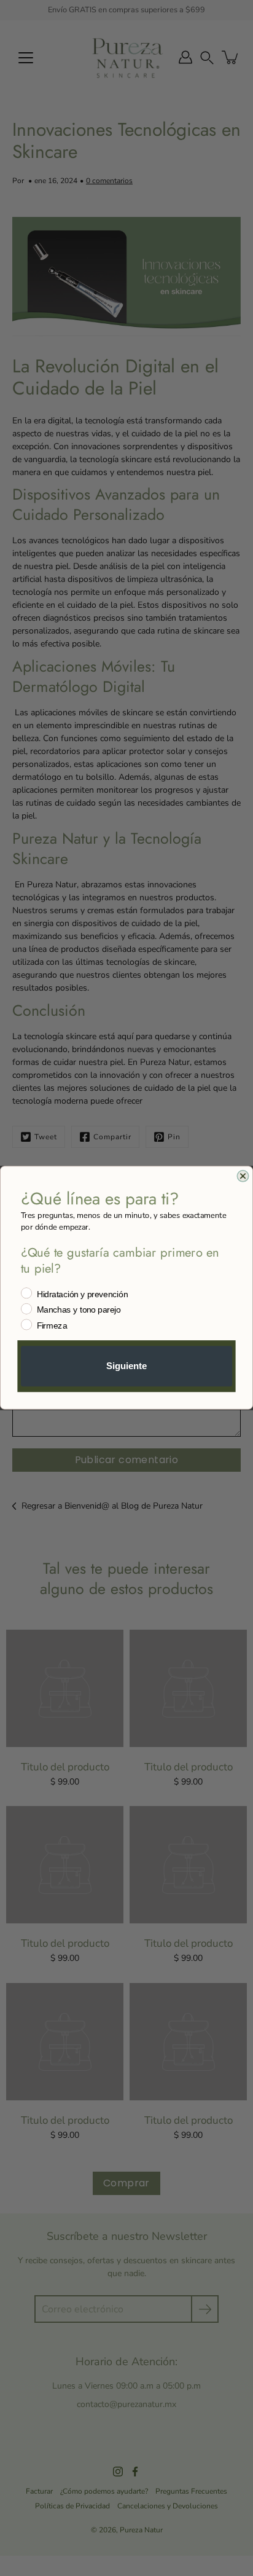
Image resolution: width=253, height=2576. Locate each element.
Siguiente (126, 1367)
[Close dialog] (243, 1176)
